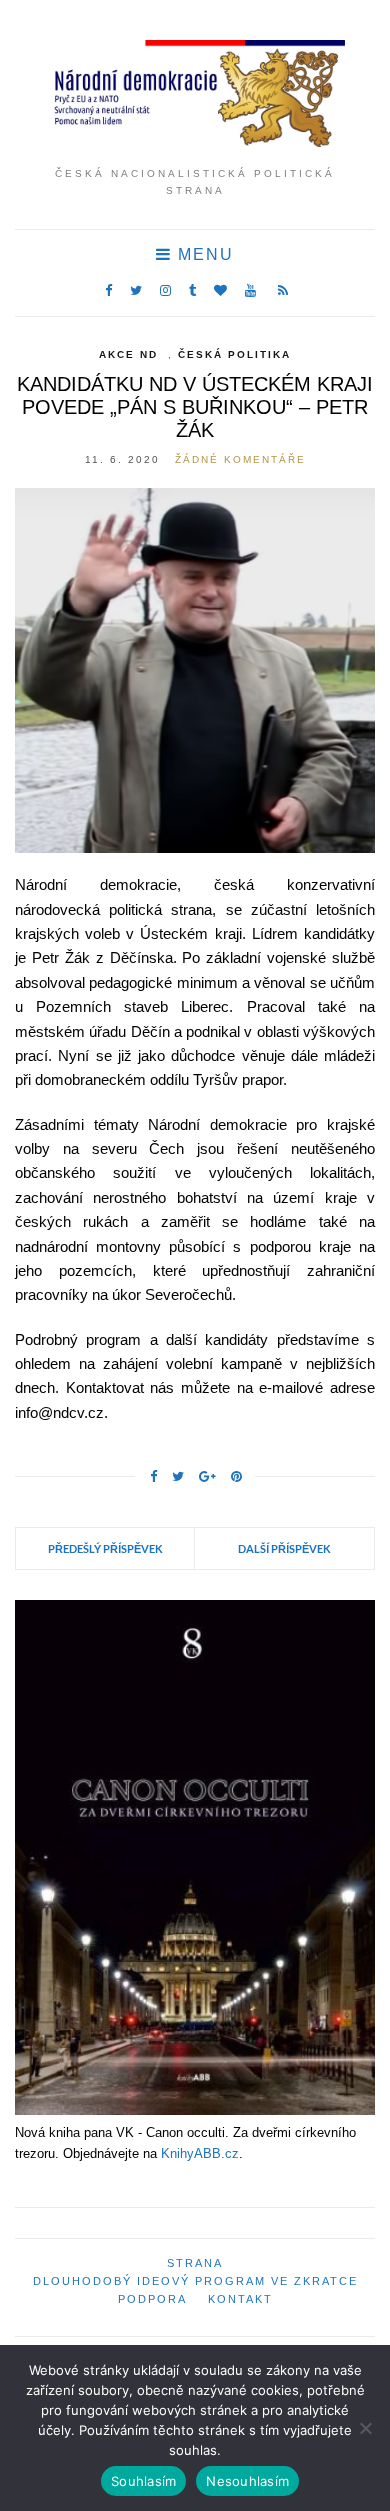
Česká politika (234, 354)
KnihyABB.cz (200, 2153)
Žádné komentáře (240, 459)
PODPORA (152, 2299)
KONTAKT (240, 2299)
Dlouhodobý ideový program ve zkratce (195, 2281)
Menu (203, 254)
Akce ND (128, 354)
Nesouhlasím (247, 2481)
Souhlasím (143, 2481)
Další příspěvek (284, 1548)
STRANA (195, 2263)
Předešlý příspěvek (105, 1548)
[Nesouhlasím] (365, 2428)
